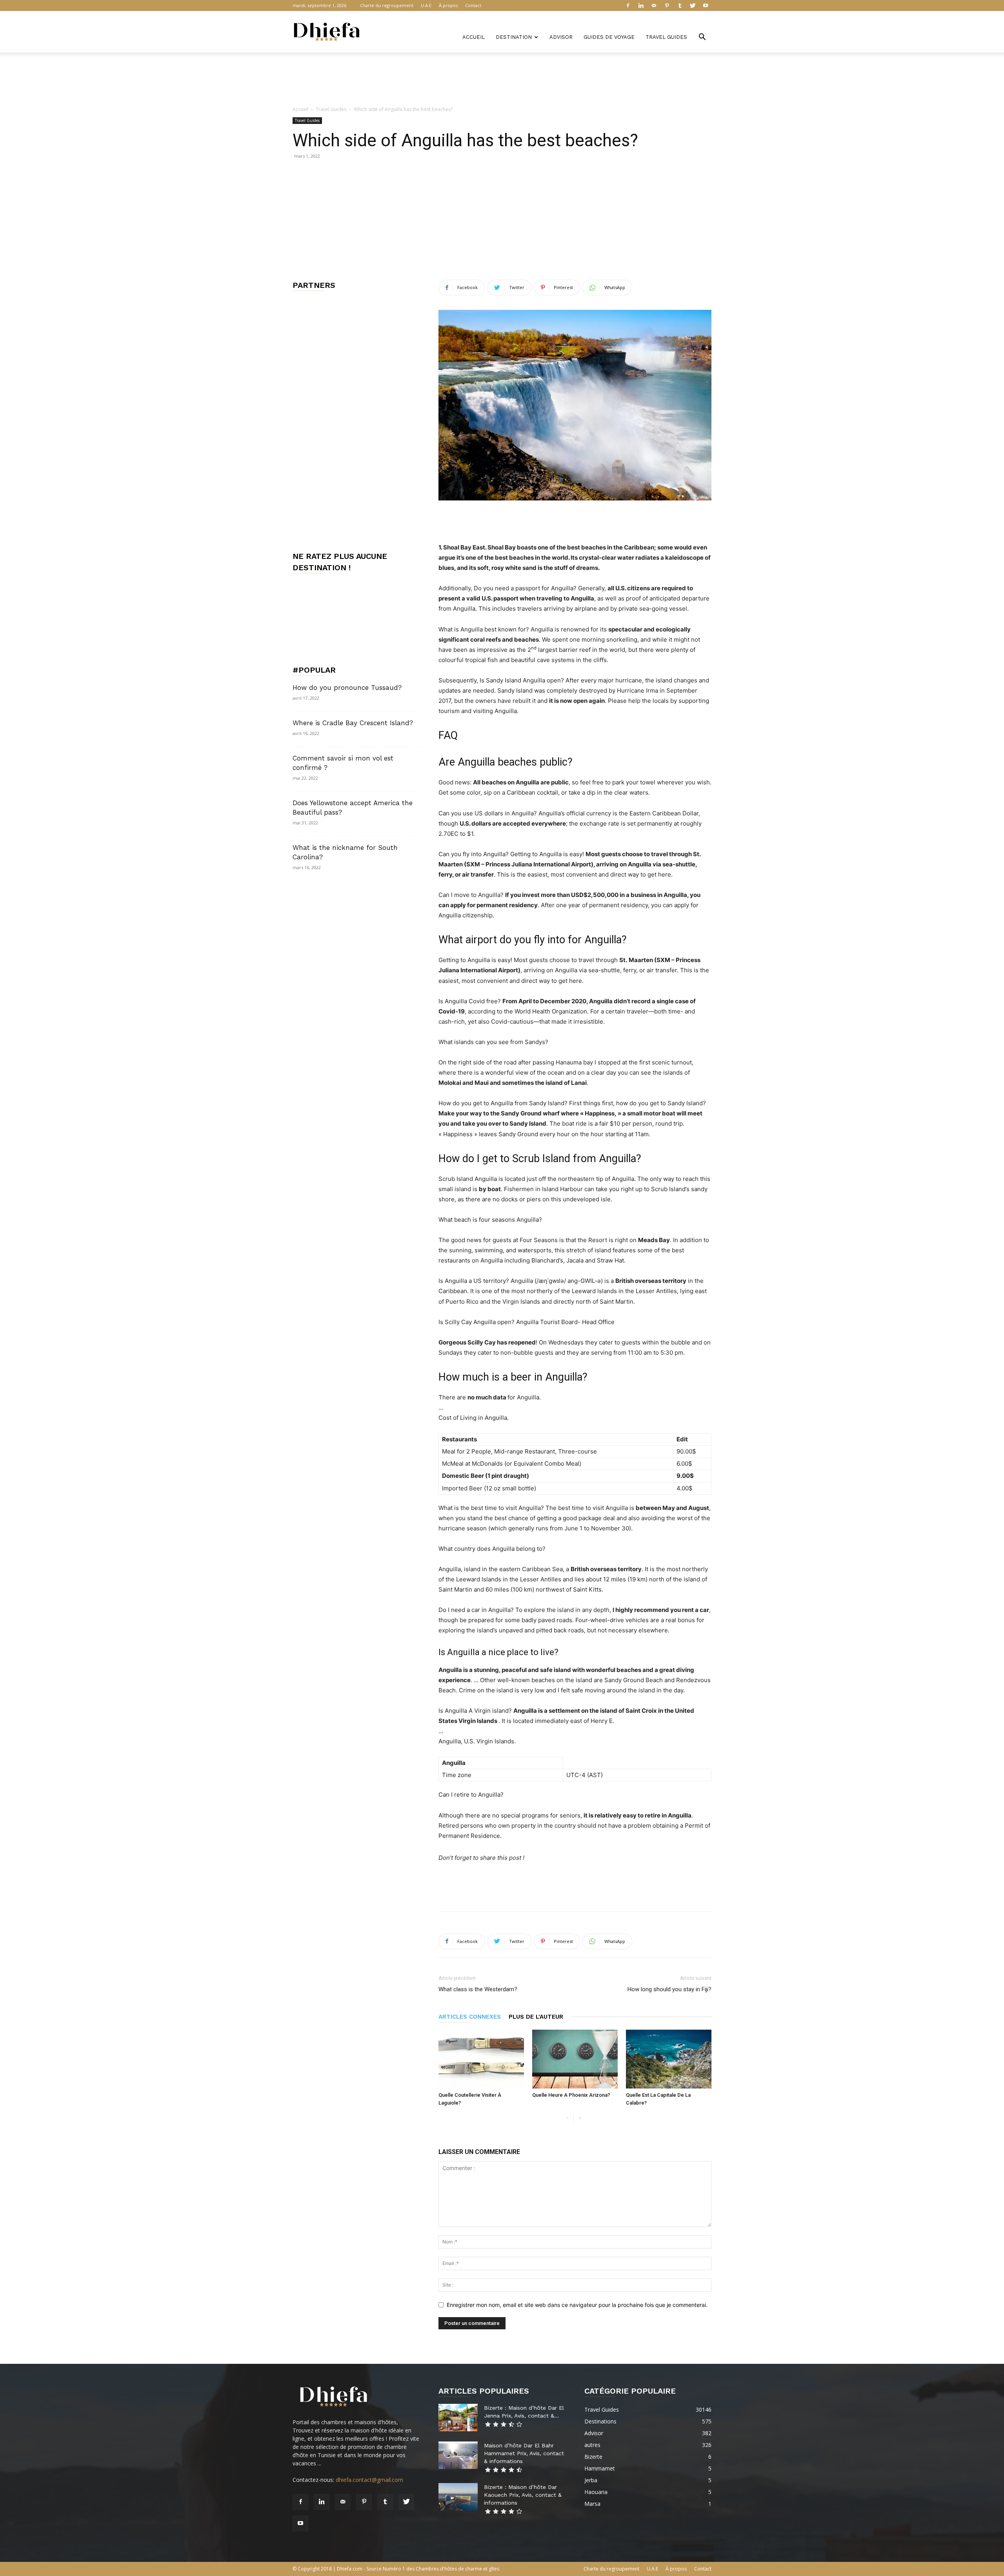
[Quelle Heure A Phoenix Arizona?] (575, 2059)
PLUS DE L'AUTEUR (536, 2017)
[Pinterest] (667, 5)
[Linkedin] (641, 5)
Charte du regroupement (387, 5)
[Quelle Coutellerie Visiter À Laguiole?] (481, 2059)
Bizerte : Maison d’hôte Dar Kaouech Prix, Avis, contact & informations (523, 2495)
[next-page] (580, 2118)
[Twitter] (693, 5)
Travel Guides (666, 37)
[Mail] (654, 5)
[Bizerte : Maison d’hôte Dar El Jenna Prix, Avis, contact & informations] (458, 2418)
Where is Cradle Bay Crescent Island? (353, 723)
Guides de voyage (609, 37)
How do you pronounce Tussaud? (347, 688)
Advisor (561, 37)
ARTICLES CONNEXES (470, 2017)
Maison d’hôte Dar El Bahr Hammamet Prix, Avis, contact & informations (524, 2453)
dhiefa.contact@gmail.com (369, 2480)
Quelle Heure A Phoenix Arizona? (571, 2095)
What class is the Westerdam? (478, 1989)
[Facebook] (628, 5)
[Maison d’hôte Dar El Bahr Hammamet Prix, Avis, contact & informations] (458, 2455)
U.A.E (426, 5)
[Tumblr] (680, 5)
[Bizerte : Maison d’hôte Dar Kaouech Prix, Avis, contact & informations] (458, 2497)
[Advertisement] (502, 80)
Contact (473, 5)
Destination (514, 37)
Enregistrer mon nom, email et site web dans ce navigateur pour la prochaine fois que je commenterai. (577, 2305)
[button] (702, 38)
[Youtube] (706, 5)
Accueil (474, 37)
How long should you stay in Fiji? (669, 1989)
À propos (448, 5)
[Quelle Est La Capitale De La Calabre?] (669, 2059)
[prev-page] (567, 2118)
